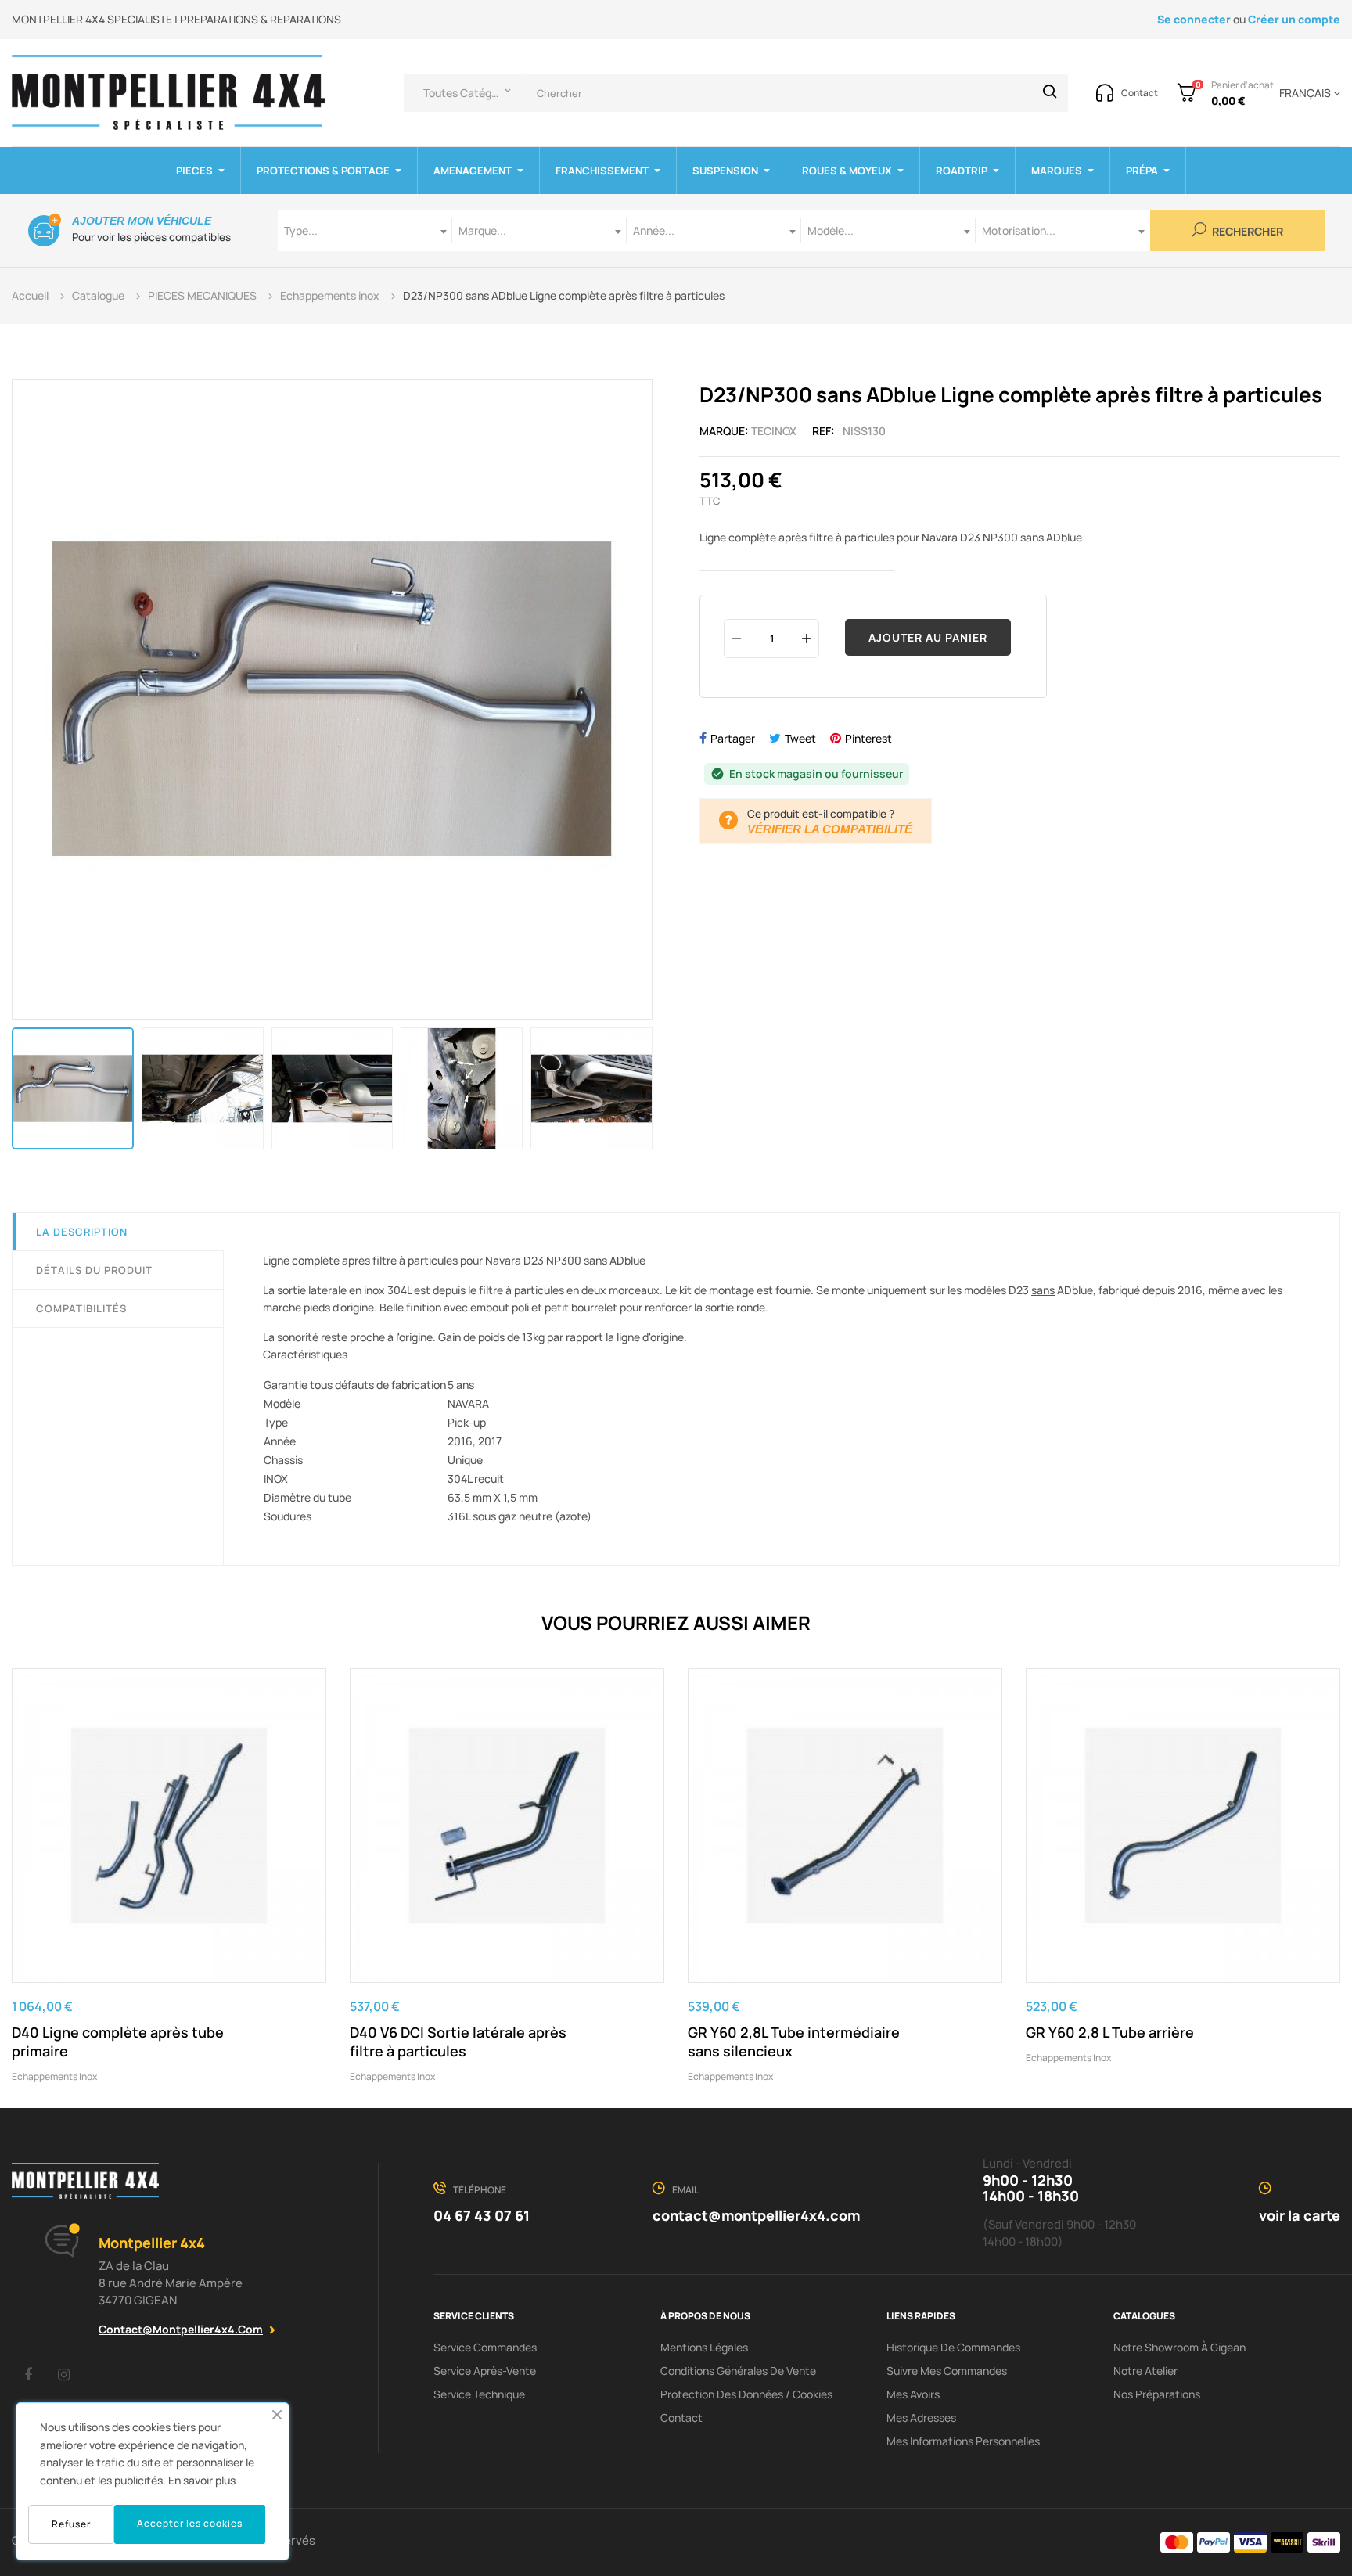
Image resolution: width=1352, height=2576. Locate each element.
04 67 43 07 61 (482, 2215)
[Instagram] (63, 2374)
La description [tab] (82, 1232)
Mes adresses (921, 2418)
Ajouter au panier (928, 637)
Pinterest (868, 738)
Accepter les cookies (190, 2523)
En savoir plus (202, 2480)
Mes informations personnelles (963, 2441)
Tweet (800, 738)
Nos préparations (1157, 2394)
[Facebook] (28, 2374)
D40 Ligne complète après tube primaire (118, 2042)
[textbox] (365, 230)
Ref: (823, 431)
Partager (733, 738)
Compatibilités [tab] (81, 1308)
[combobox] (365, 230)
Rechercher (1246, 232)
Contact (681, 2418)
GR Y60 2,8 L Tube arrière (1110, 2032)
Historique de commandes (953, 2347)
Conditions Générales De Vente (738, 2371)
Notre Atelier (1145, 2371)
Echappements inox (54, 2076)
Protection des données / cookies (746, 2394)
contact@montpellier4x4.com (181, 2329)
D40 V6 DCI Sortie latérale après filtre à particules (458, 2042)
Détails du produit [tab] (94, 1270)
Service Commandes (485, 2347)
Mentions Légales (704, 2347)
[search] (1050, 93)
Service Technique (479, 2394)
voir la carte (1300, 2215)
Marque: (724, 431)
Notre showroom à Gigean (1179, 2347)
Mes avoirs (913, 2394)
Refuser (71, 2524)
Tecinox (774, 431)
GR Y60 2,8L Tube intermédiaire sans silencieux (794, 2042)
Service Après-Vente (485, 2371)
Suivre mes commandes (947, 2371)
